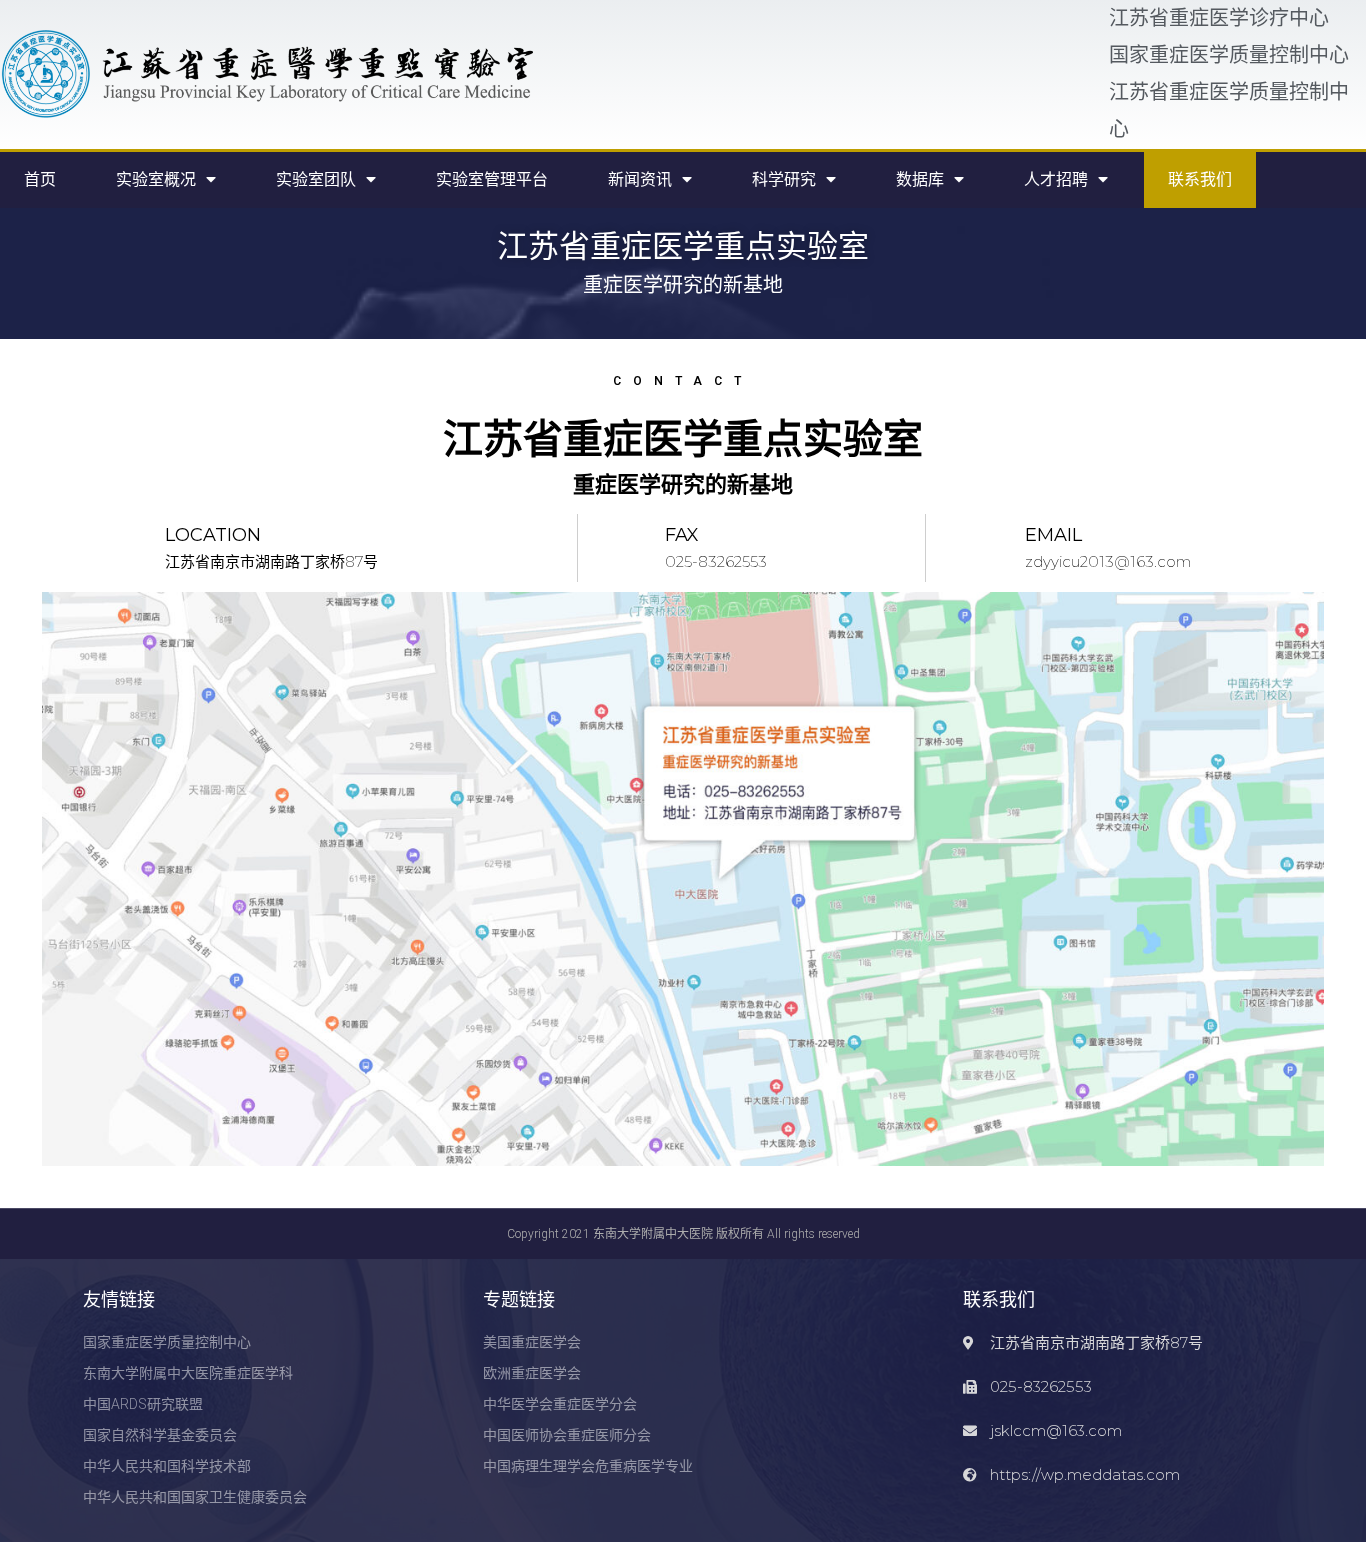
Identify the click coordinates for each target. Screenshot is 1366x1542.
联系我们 (1200, 179)
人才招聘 (1056, 179)
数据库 (920, 179)
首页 (40, 179)
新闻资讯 (640, 179)
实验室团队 (316, 179)
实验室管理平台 (492, 179)
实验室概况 (156, 179)
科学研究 (784, 179)
